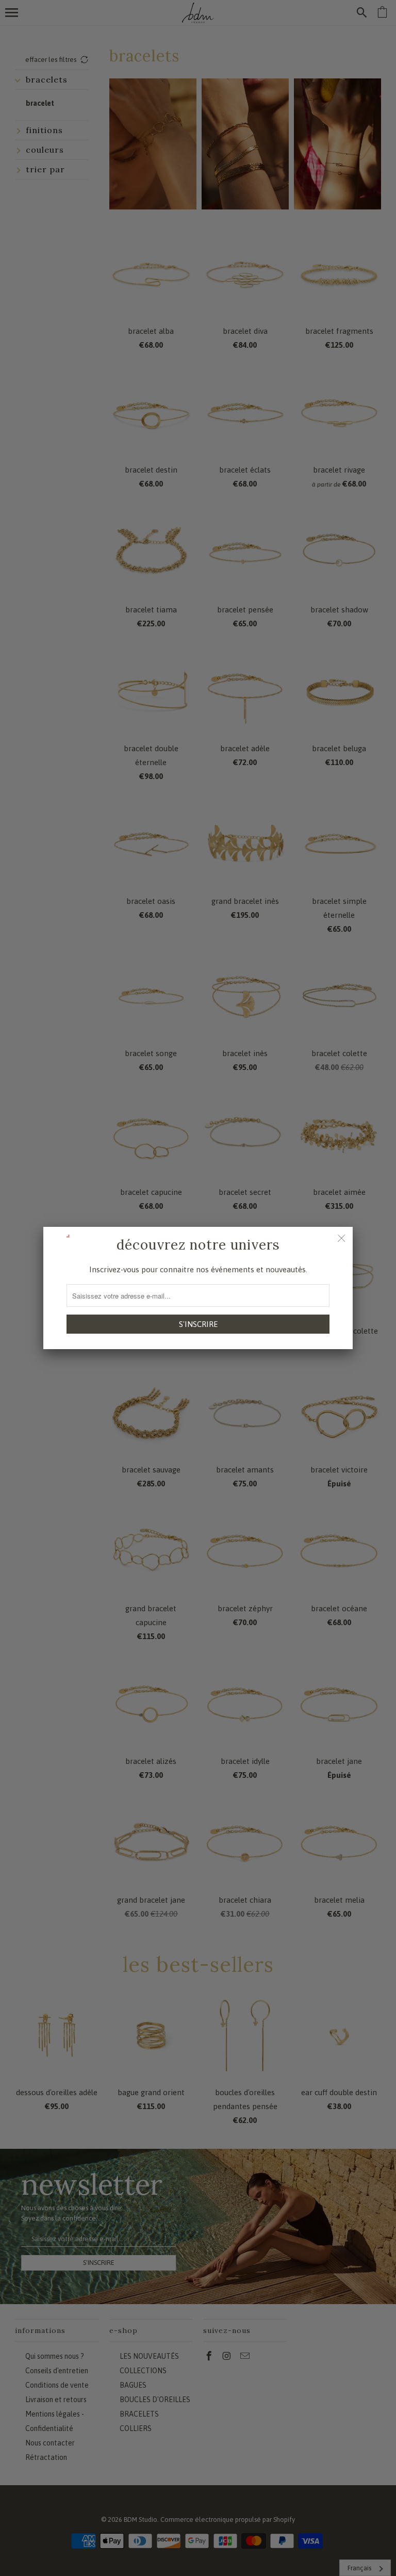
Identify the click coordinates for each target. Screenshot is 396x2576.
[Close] (341, 1238)
